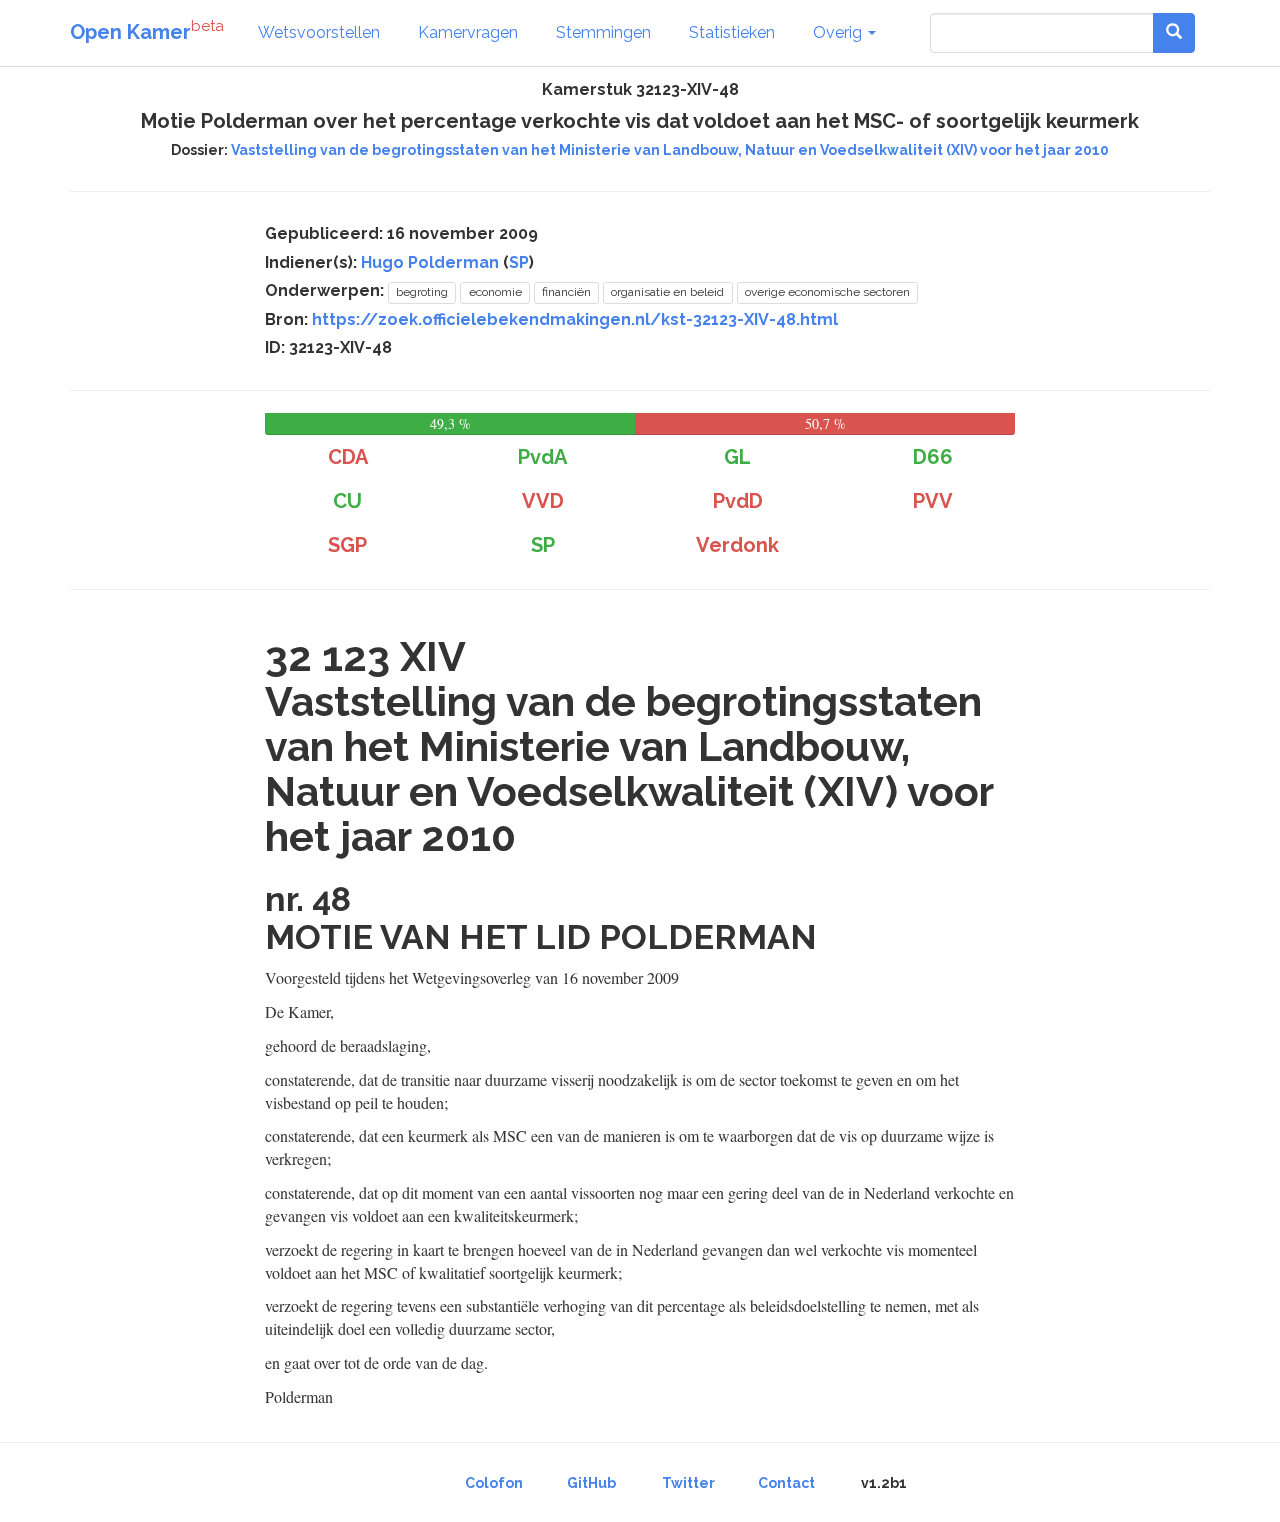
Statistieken (732, 32)
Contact (786, 1483)
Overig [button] (839, 32)
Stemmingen (603, 32)
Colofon (494, 1483)
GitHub (591, 1483)
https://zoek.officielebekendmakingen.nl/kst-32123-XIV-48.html (575, 319)
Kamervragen (468, 32)
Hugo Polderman (430, 262)
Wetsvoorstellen (319, 32)
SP (519, 262)
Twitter (688, 1483)
